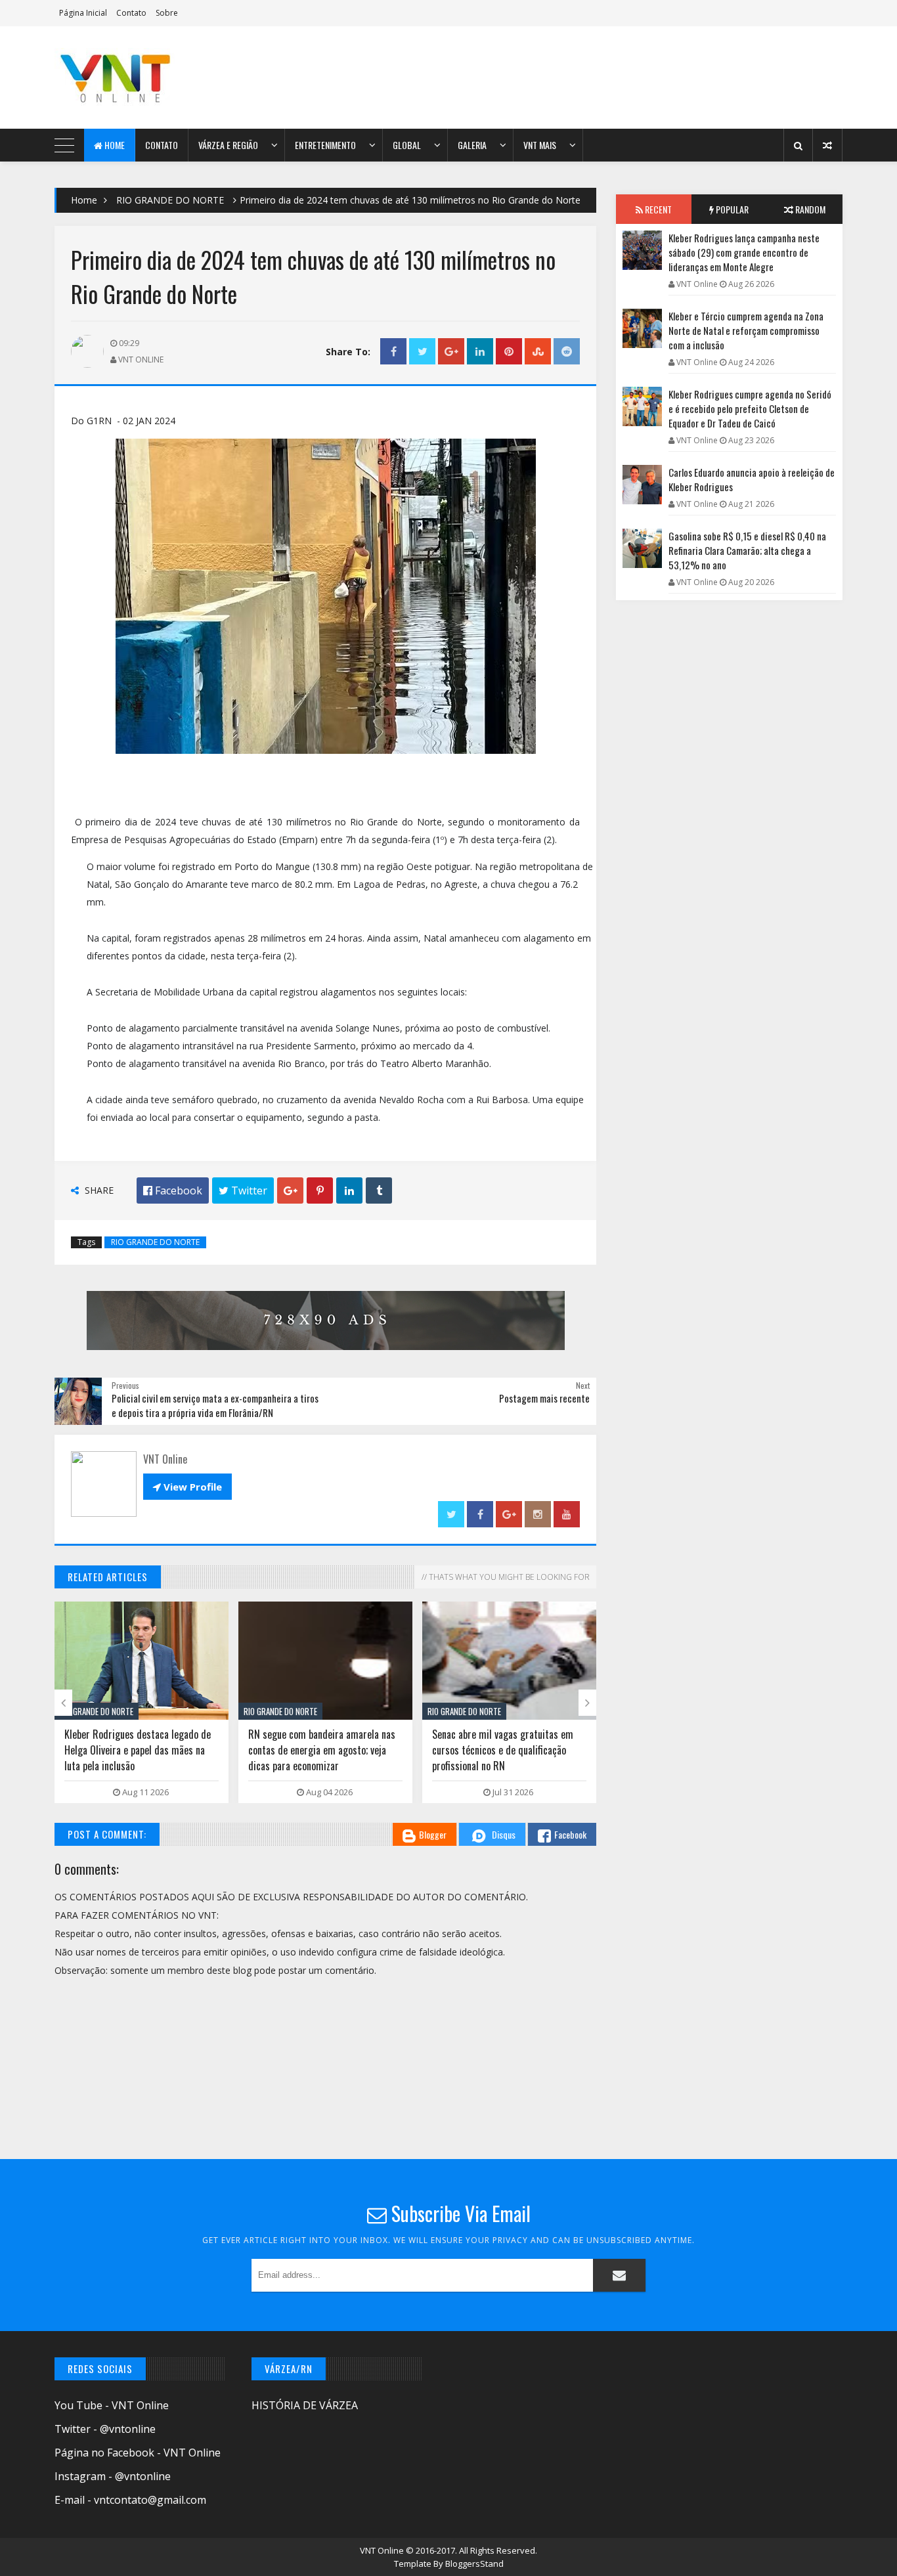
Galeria (472, 145)
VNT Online (383, 2550)
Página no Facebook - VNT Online (138, 2453)
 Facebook (173, 1190)
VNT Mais (540, 145)
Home (114, 145)
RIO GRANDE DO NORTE (170, 200)
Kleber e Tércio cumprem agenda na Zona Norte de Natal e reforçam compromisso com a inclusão (746, 330)
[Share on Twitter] (422, 352)
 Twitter (243, 1190)
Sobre (167, 13)
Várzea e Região (228, 145)
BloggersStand (474, 2564)
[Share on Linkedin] (480, 352)
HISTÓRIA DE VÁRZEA (305, 2405)
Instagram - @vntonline (113, 2476)
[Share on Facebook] (393, 352)
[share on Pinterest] (509, 352)
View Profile (187, 1487)
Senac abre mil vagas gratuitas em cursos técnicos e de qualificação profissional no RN (503, 1750)
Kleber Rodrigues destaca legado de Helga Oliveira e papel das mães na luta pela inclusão (138, 1750)
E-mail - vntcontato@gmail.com (130, 2500)
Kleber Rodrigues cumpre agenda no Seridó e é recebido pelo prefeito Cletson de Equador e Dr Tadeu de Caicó (750, 408)
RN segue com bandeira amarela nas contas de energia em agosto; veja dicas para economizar (322, 1750)
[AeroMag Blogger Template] (169, 77)
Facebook (570, 1834)
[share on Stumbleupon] (538, 352)
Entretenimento (325, 145)
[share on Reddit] (567, 352)
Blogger (433, 1834)
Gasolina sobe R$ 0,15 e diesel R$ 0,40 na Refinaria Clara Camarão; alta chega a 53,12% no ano (747, 550)
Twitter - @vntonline (105, 2429)
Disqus (504, 1834)
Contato (131, 13)
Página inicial (83, 13)
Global (407, 145)
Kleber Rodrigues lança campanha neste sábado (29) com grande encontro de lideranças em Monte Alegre (744, 252)
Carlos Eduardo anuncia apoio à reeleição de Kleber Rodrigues (752, 479)
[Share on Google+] (451, 352)
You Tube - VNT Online (112, 2405)
